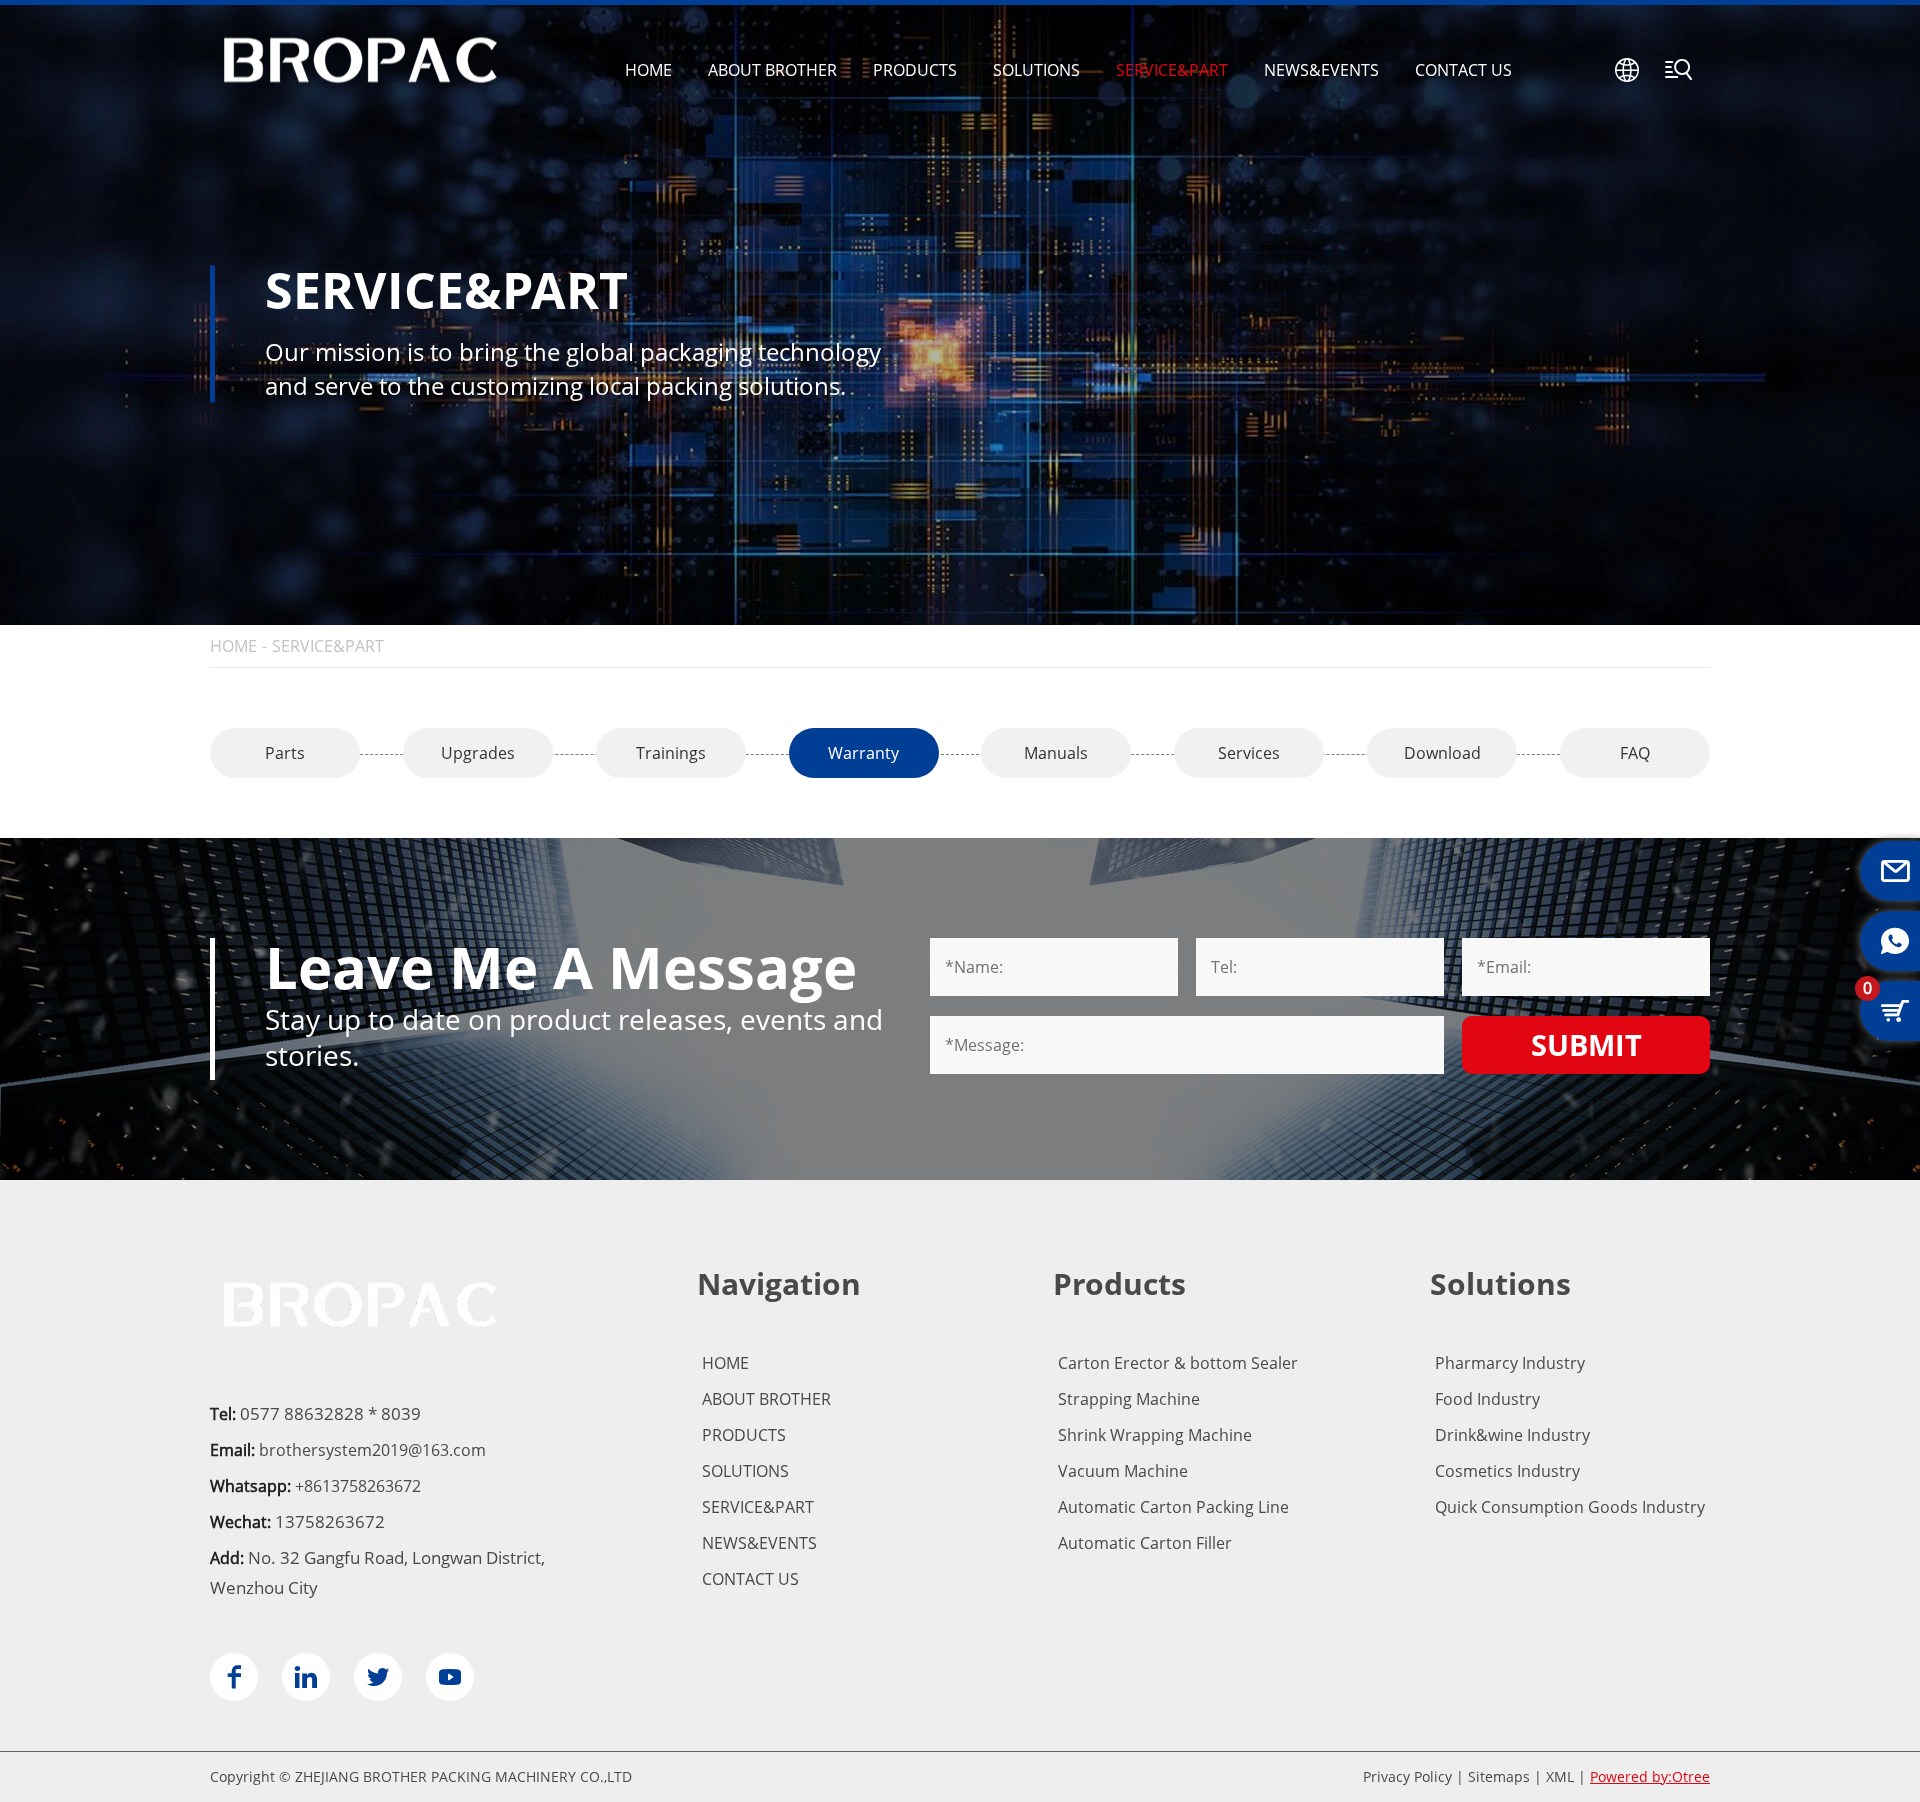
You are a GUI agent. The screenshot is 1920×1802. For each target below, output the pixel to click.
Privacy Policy (1407, 1776)
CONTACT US (1463, 70)
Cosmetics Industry (1507, 1471)
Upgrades (478, 753)
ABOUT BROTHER (772, 70)
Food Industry (1487, 1399)
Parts (285, 753)
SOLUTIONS (1036, 70)
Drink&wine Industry (1512, 1435)
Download (1442, 753)
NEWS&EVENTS (1321, 70)
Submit (1586, 1044)
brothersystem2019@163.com (372, 1450)
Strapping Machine (1129, 1399)
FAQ (1635, 753)
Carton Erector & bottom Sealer (1178, 1363)
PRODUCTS (915, 70)
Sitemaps (1499, 1776)
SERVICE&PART (1172, 70)
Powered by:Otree (1650, 1776)
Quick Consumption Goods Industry (1570, 1507)
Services (1249, 753)
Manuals (1056, 753)
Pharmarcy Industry (1510, 1363)
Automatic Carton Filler (1145, 1543)
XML (1560, 1776)
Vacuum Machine (1123, 1471)
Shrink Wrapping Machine (1155, 1435)
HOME (648, 70)
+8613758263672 (358, 1486)
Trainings (671, 753)
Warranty (863, 753)
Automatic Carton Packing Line (1173, 1507)
